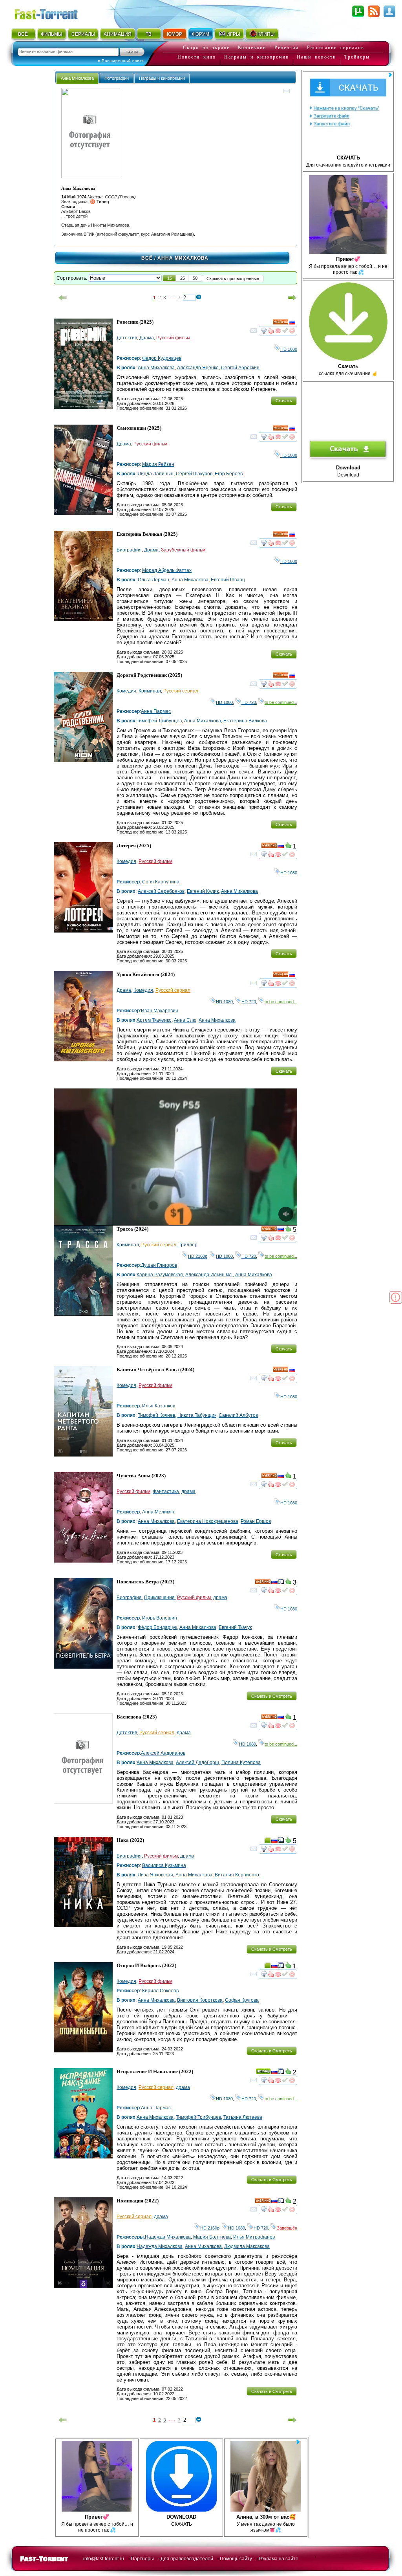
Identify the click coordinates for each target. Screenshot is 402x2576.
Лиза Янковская (155, 1875)
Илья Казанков (159, 1406)
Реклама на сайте (279, 2559)
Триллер (188, 1245)
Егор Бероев (229, 474)
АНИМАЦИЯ (118, 34)
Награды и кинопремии (257, 57)
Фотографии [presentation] (117, 78)
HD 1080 (289, 349)
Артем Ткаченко (154, 1020)
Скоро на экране (206, 48)
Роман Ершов (256, 1521)
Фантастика (166, 1491)
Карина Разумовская (160, 1275)
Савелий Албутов (238, 1415)
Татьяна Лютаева (243, 2117)
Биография (129, 550)
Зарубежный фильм (183, 550)
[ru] (292, 323)
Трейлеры (357, 57)
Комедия (126, 691)
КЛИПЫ (266, 34)
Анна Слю (185, 1020)
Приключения (159, 1598)
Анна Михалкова (156, 368)
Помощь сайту (236, 2559)
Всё (147, 258)
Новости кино (197, 57)
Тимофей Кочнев (156, 1415)
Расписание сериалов (336, 48)
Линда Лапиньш (156, 474)
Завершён (287, 2228)
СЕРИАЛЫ (83, 34)
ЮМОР (175, 34)
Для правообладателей (187, 2559)
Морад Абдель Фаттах (167, 570)
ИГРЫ (233, 34)
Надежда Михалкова (168, 2237)
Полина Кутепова (241, 1763)
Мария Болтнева (212, 2237)
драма (188, 1491)
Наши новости (316, 57)
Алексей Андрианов (163, 1753)
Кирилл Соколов (160, 1991)
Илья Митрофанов (254, 2237)
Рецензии (287, 48)
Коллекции (252, 48)
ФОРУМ (201, 34)
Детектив (127, 338)
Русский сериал (181, 691)
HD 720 (249, 702)
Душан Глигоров (159, 1265)
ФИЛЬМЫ (52, 34)
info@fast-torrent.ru (104, 2559)
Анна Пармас (156, 711)
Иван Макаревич (159, 1011)
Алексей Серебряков (161, 891)
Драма (147, 338)
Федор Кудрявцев (162, 358)
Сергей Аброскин (240, 368)
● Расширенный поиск (121, 61)
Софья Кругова (242, 2000)
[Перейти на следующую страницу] (292, 298)
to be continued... (281, 702)
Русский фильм (173, 338)
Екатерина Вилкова (245, 721)
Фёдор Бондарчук (157, 1627)
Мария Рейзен (158, 464)
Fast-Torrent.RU (54, 13)
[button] (170, 278)
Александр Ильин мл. (209, 1275)
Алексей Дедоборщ (197, 1763)
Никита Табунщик (197, 1415)
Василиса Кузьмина (164, 1865)
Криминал (150, 691)
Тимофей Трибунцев (159, 721)
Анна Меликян (158, 1512)
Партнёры (142, 2559)
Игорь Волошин (160, 1618)
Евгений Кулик (203, 891)
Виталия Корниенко (237, 1875)
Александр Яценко (198, 368)
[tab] (77, 78)
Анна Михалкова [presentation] (77, 78)
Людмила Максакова (247, 2246)
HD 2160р (198, 1256)
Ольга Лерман (153, 580)
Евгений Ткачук (235, 1627)
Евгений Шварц (228, 580)
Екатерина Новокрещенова (208, 1521)
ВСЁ (23, 34)
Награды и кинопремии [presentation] (162, 78)
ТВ (149, 34)
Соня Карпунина (161, 882)
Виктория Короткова (200, 2000)
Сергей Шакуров (194, 474)
